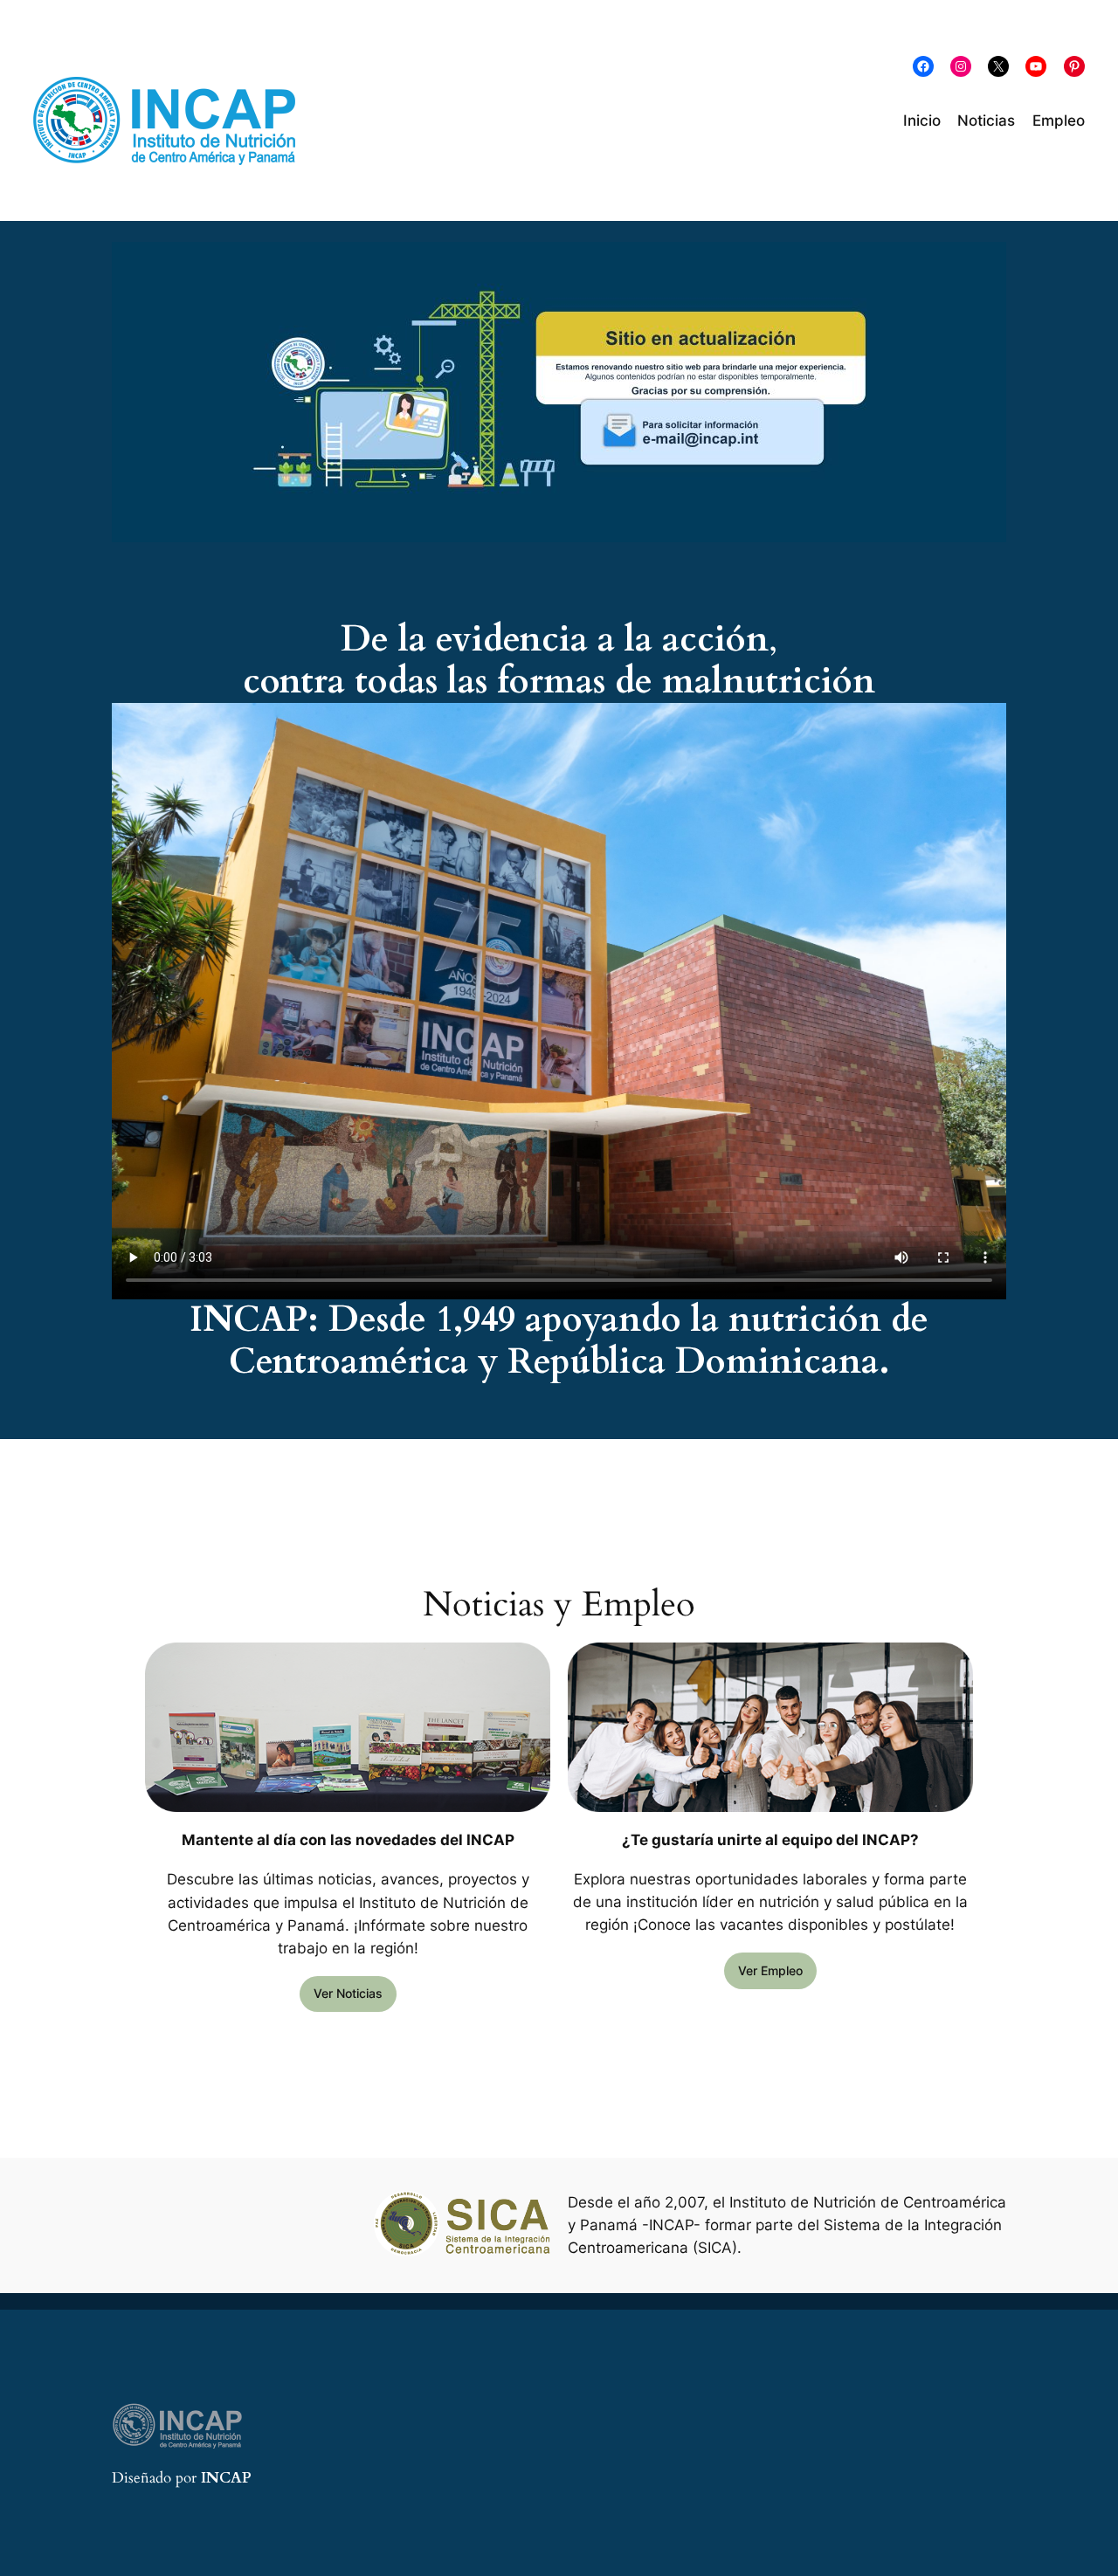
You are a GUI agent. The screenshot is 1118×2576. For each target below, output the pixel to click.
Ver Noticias (348, 1993)
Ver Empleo (770, 1970)
